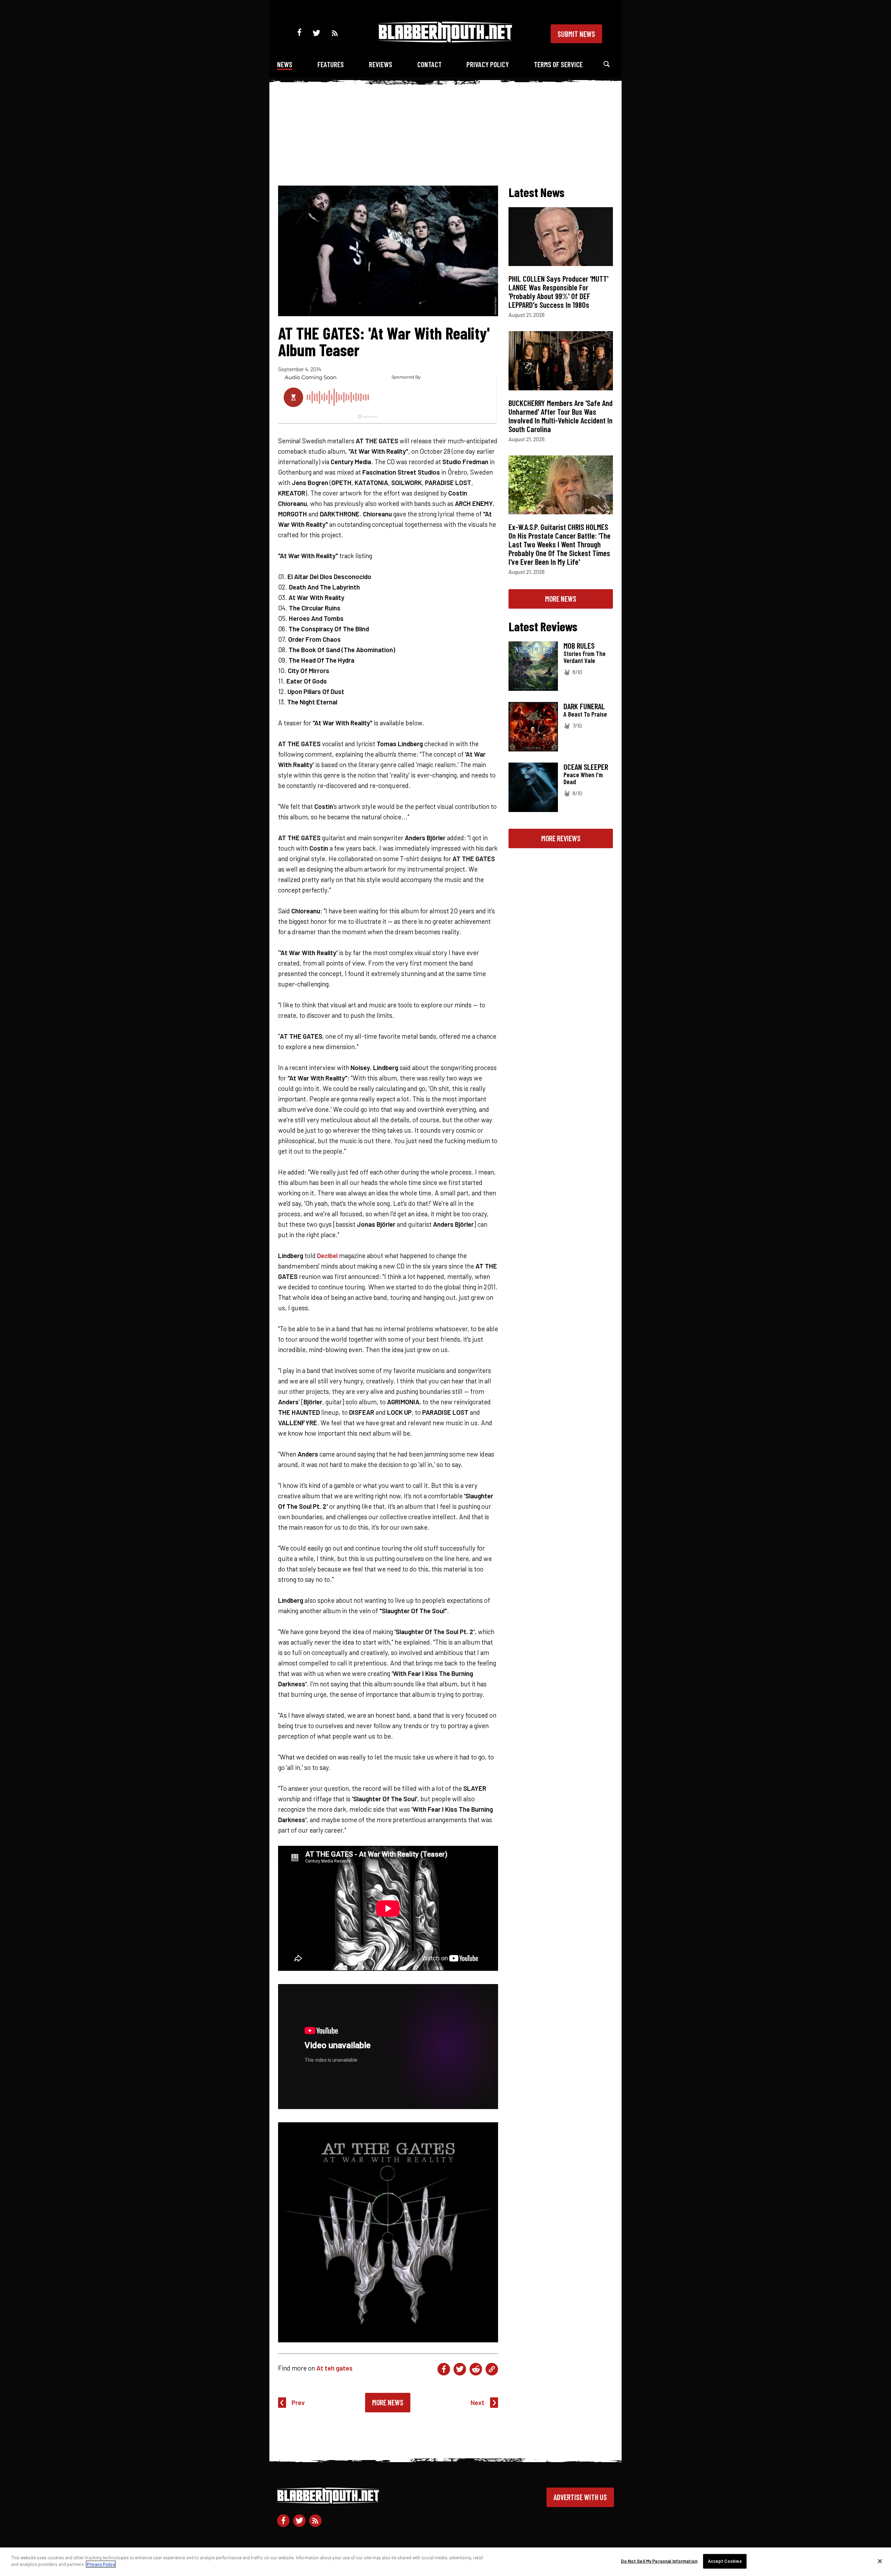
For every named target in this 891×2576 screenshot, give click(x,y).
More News (388, 2402)
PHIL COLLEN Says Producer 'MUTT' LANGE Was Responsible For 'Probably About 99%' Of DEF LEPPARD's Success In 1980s (558, 292)
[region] (445, 2562)
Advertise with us (580, 2497)
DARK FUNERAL (584, 706)
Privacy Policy (488, 64)
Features (331, 64)
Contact (429, 64)
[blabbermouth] (445, 40)
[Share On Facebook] (444, 2369)
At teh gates (334, 2368)
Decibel (327, 1255)
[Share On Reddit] (476, 2369)
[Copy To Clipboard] (492, 2369)
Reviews (381, 64)
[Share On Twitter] (460, 2369)
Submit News (576, 34)
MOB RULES (579, 646)
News (285, 64)
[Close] (880, 2561)
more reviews (561, 838)
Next (478, 2402)
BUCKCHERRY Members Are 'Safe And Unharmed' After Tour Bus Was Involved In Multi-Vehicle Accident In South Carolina (561, 416)
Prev (298, 2402)
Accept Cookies (725, 2561)
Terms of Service (558, 64)
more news (561, 599)
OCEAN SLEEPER (586, 767)
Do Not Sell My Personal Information (659, 2561)
